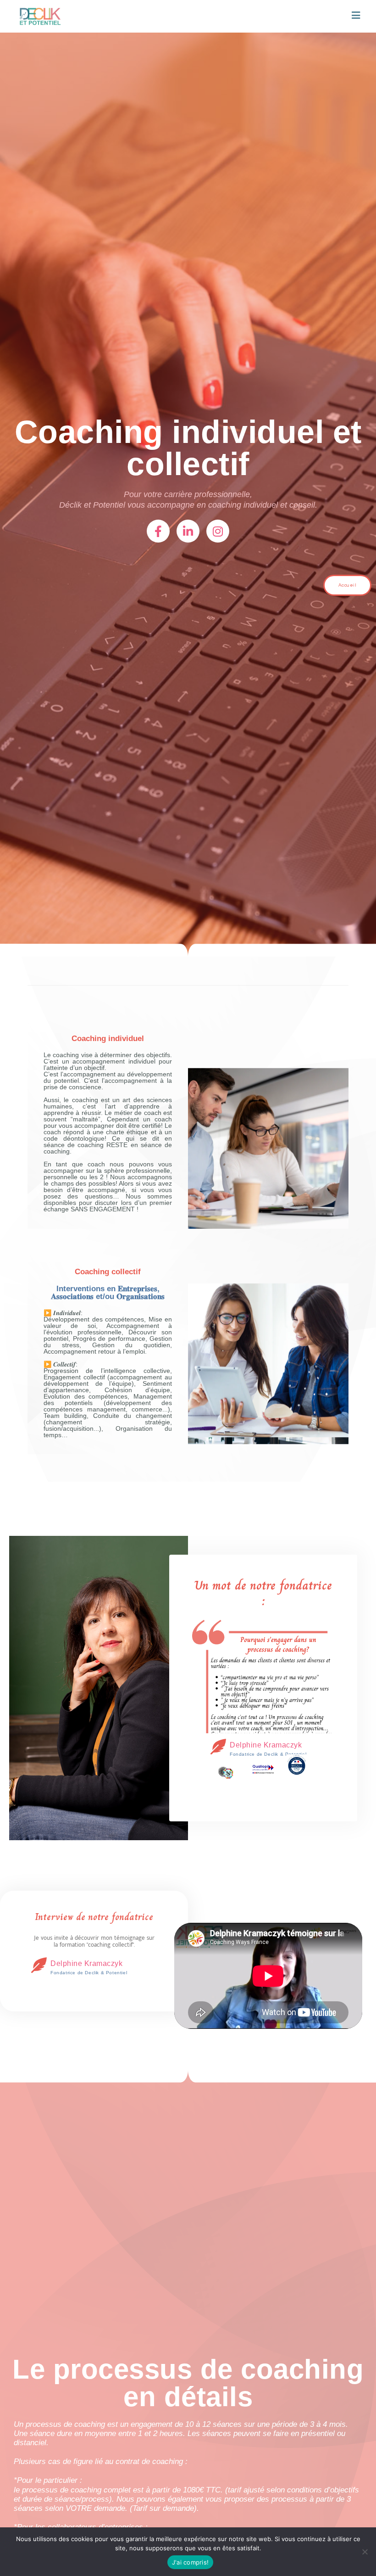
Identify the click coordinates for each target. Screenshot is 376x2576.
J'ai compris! (190, 2562)
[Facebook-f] (158, 531)
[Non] (365, 2552)
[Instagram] (218, 531)
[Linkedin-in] (188, 531)
